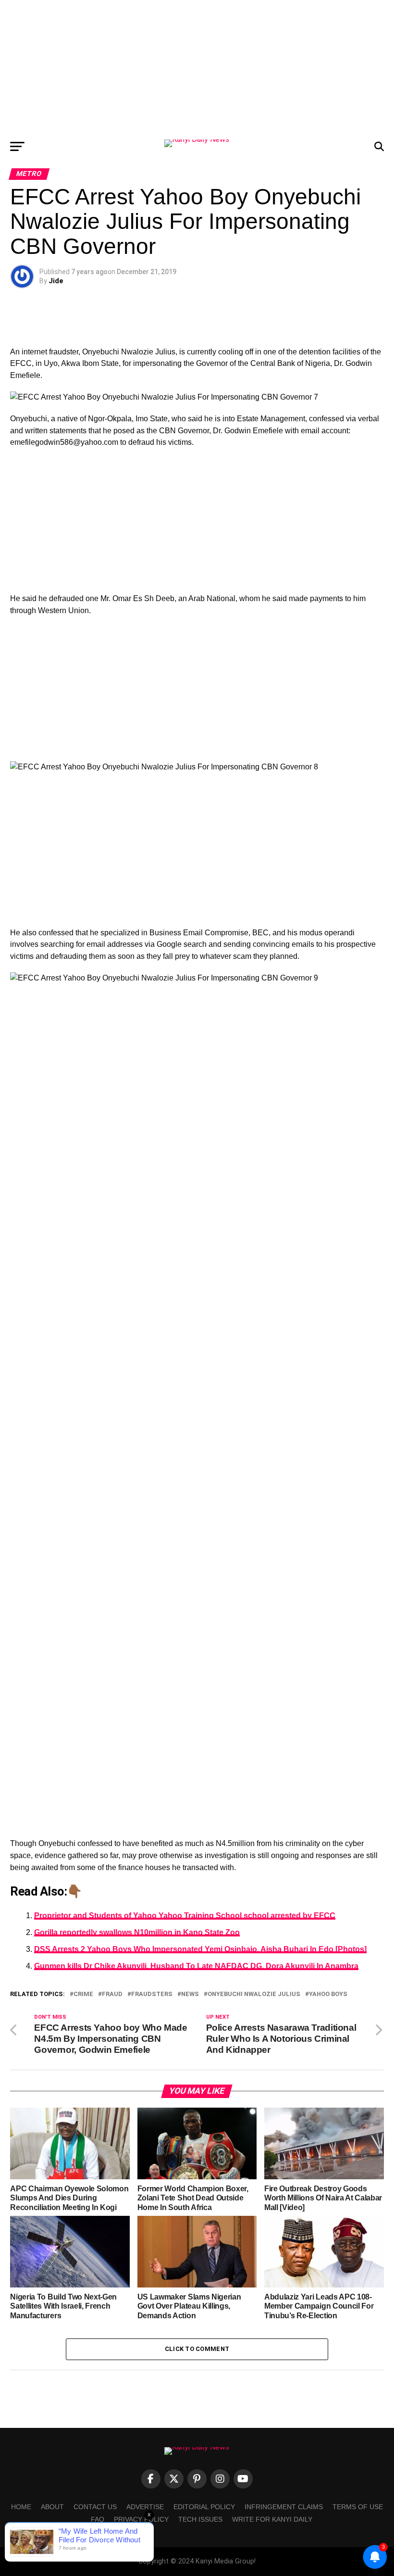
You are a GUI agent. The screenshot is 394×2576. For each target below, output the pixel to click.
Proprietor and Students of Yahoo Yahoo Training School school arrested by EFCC (185, 1916)
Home (21, 2507)
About (52, 2507)
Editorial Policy (204, 2507)
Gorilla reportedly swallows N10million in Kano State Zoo (137, 1932)
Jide (56, 281)
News (190, 1994)
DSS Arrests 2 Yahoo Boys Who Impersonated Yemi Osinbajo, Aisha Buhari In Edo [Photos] (200, 1949)
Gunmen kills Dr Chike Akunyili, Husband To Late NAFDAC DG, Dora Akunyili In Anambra (196, 1966)
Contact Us (95, 2507)
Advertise (145, 2507)
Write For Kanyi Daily (272, 2519)
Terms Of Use (358, 2507)
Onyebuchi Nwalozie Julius (254, 1994)
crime (83, 1994)
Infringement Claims (284, 2507)
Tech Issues (200, 2519)
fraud (112, 1994)
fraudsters (152, 1994)
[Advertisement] (197, 67)
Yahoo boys (328, 1994)
